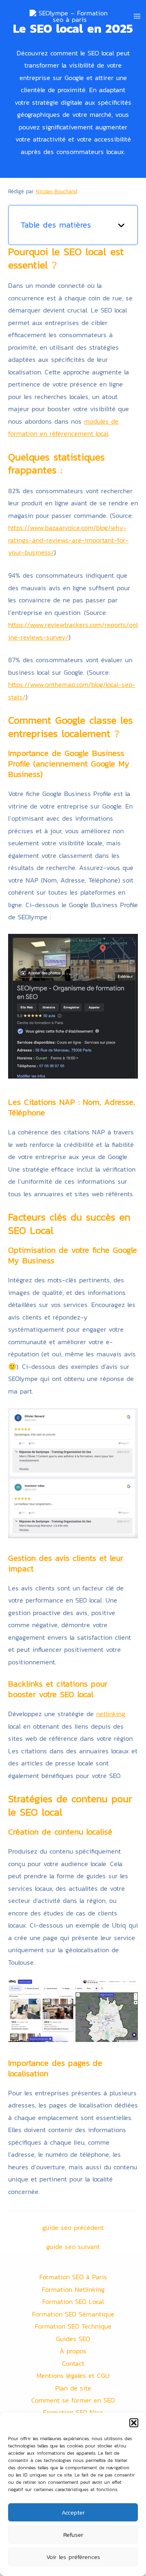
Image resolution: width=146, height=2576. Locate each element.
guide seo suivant (73, 2247)
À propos (73, 2351)
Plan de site (73, 2388)
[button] (134, 2423)
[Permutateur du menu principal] (137, 16)
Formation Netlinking (73, 2289)
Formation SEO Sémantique (73, 2314)
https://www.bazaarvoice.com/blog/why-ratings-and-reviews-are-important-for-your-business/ (68, 540)
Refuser (73, 2535)
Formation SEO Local (73, 2302)
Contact (73, 2363)
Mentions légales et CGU (73, 2375)
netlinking (111, 1714)
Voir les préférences (73, 2557)
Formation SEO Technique (73, 2326)
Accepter (73, 2512)
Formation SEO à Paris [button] (73, 2277)
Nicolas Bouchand (56, 191)
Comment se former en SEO (73, 2400)
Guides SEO (73, 2339)
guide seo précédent (73, 2228)
